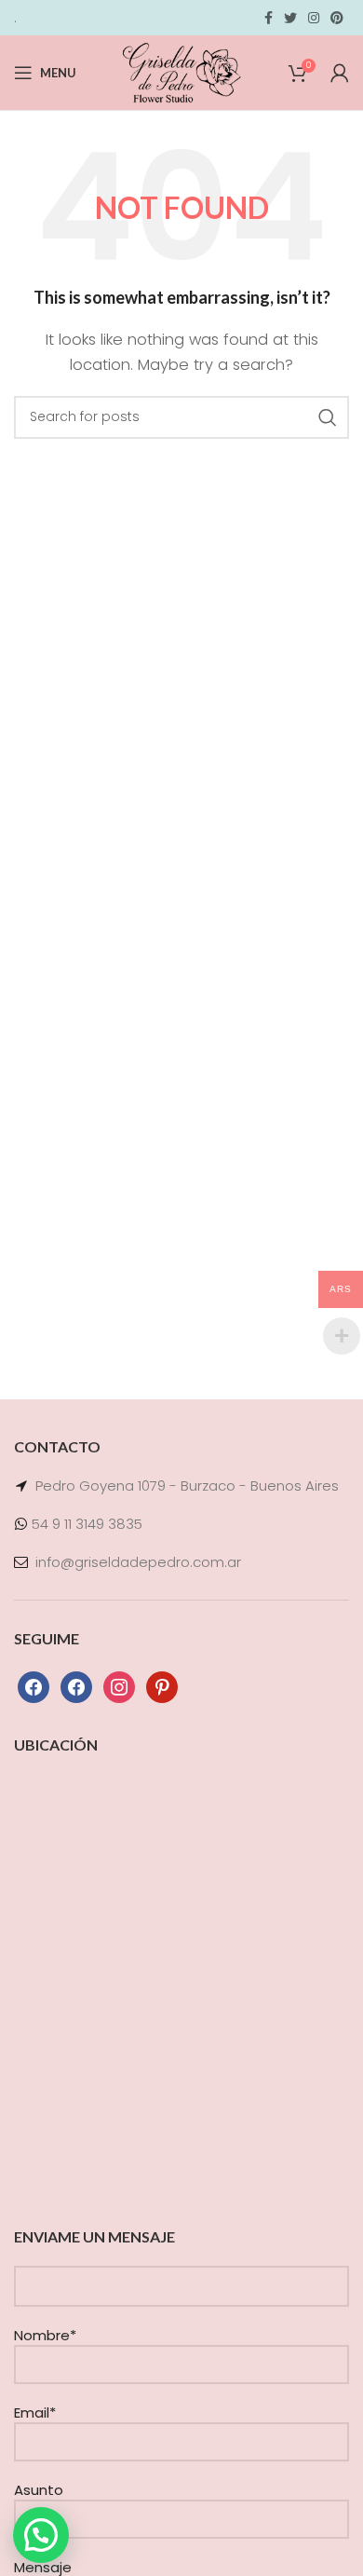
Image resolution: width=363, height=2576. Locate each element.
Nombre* (45, 2335)
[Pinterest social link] (337, 18)
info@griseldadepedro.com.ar (138, 1562)
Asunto (39, 2490)
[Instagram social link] (314, 18)
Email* (35, 2412)
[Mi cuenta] (340, 73)
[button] (41, 2535)
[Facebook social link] (269, 18)
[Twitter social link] (290, 18)
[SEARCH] (328, 417)
